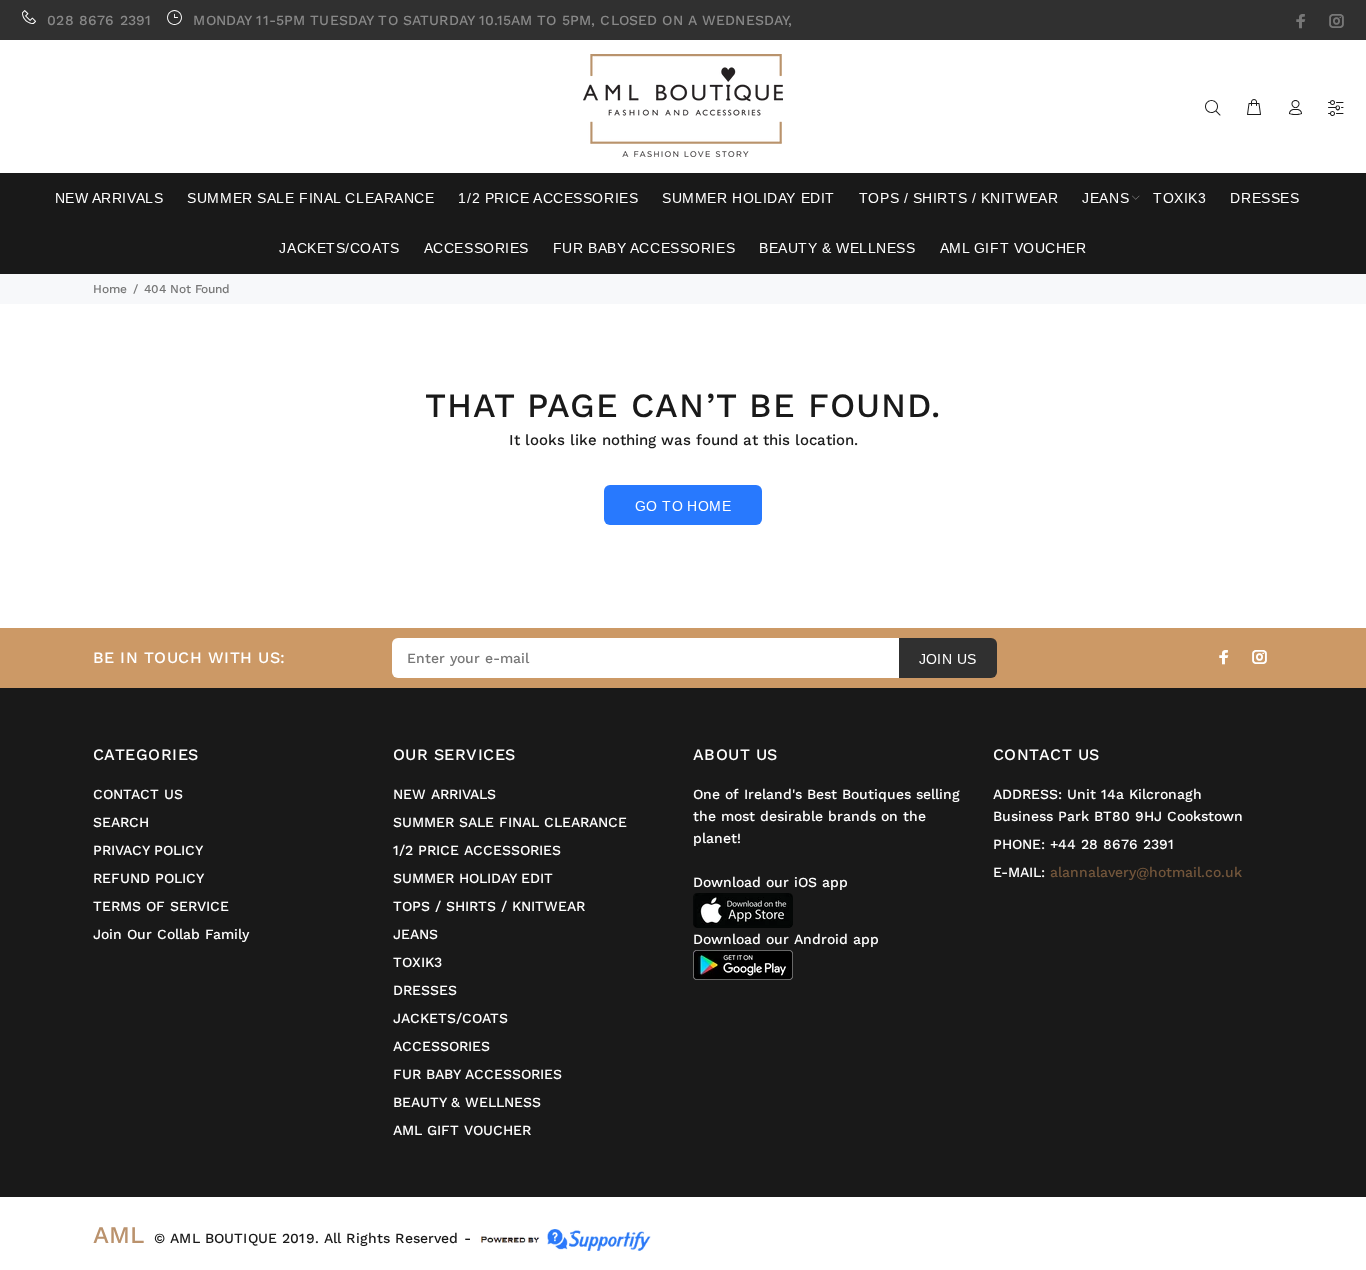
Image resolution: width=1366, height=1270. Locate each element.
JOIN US (948, 659)
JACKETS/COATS (450, 1018)
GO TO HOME (683, 506)
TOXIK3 (417, 962)
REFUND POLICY (148, 878)
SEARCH (121, 822)
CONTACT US (138, 794)
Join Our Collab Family (171, 934)
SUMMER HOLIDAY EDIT (473, 878)
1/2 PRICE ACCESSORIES (477, 850)
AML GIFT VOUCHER (462, 1130)
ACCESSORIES (441, 1046)
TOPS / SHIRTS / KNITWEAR (489, 906)
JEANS (415, 934)
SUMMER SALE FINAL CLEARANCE (510, 822)
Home (110, 289)
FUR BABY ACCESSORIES (477, 1074)
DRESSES (425, 990)
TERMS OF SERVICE (161, 906)
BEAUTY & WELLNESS (467, 1102)
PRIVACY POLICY (148, 850)
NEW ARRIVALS (444, 794)
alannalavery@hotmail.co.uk (1146, 872)
